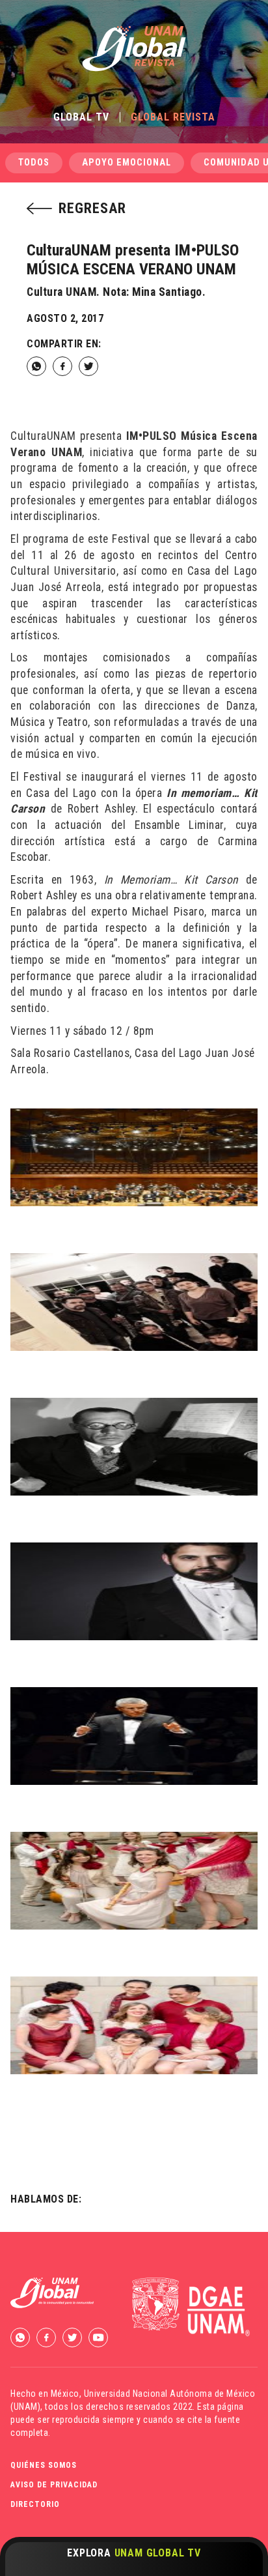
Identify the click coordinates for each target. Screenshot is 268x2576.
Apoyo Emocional (127, 163)
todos (34, 163)
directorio (35, 2504)
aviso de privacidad (54, 2485)
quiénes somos (44, 2465)
